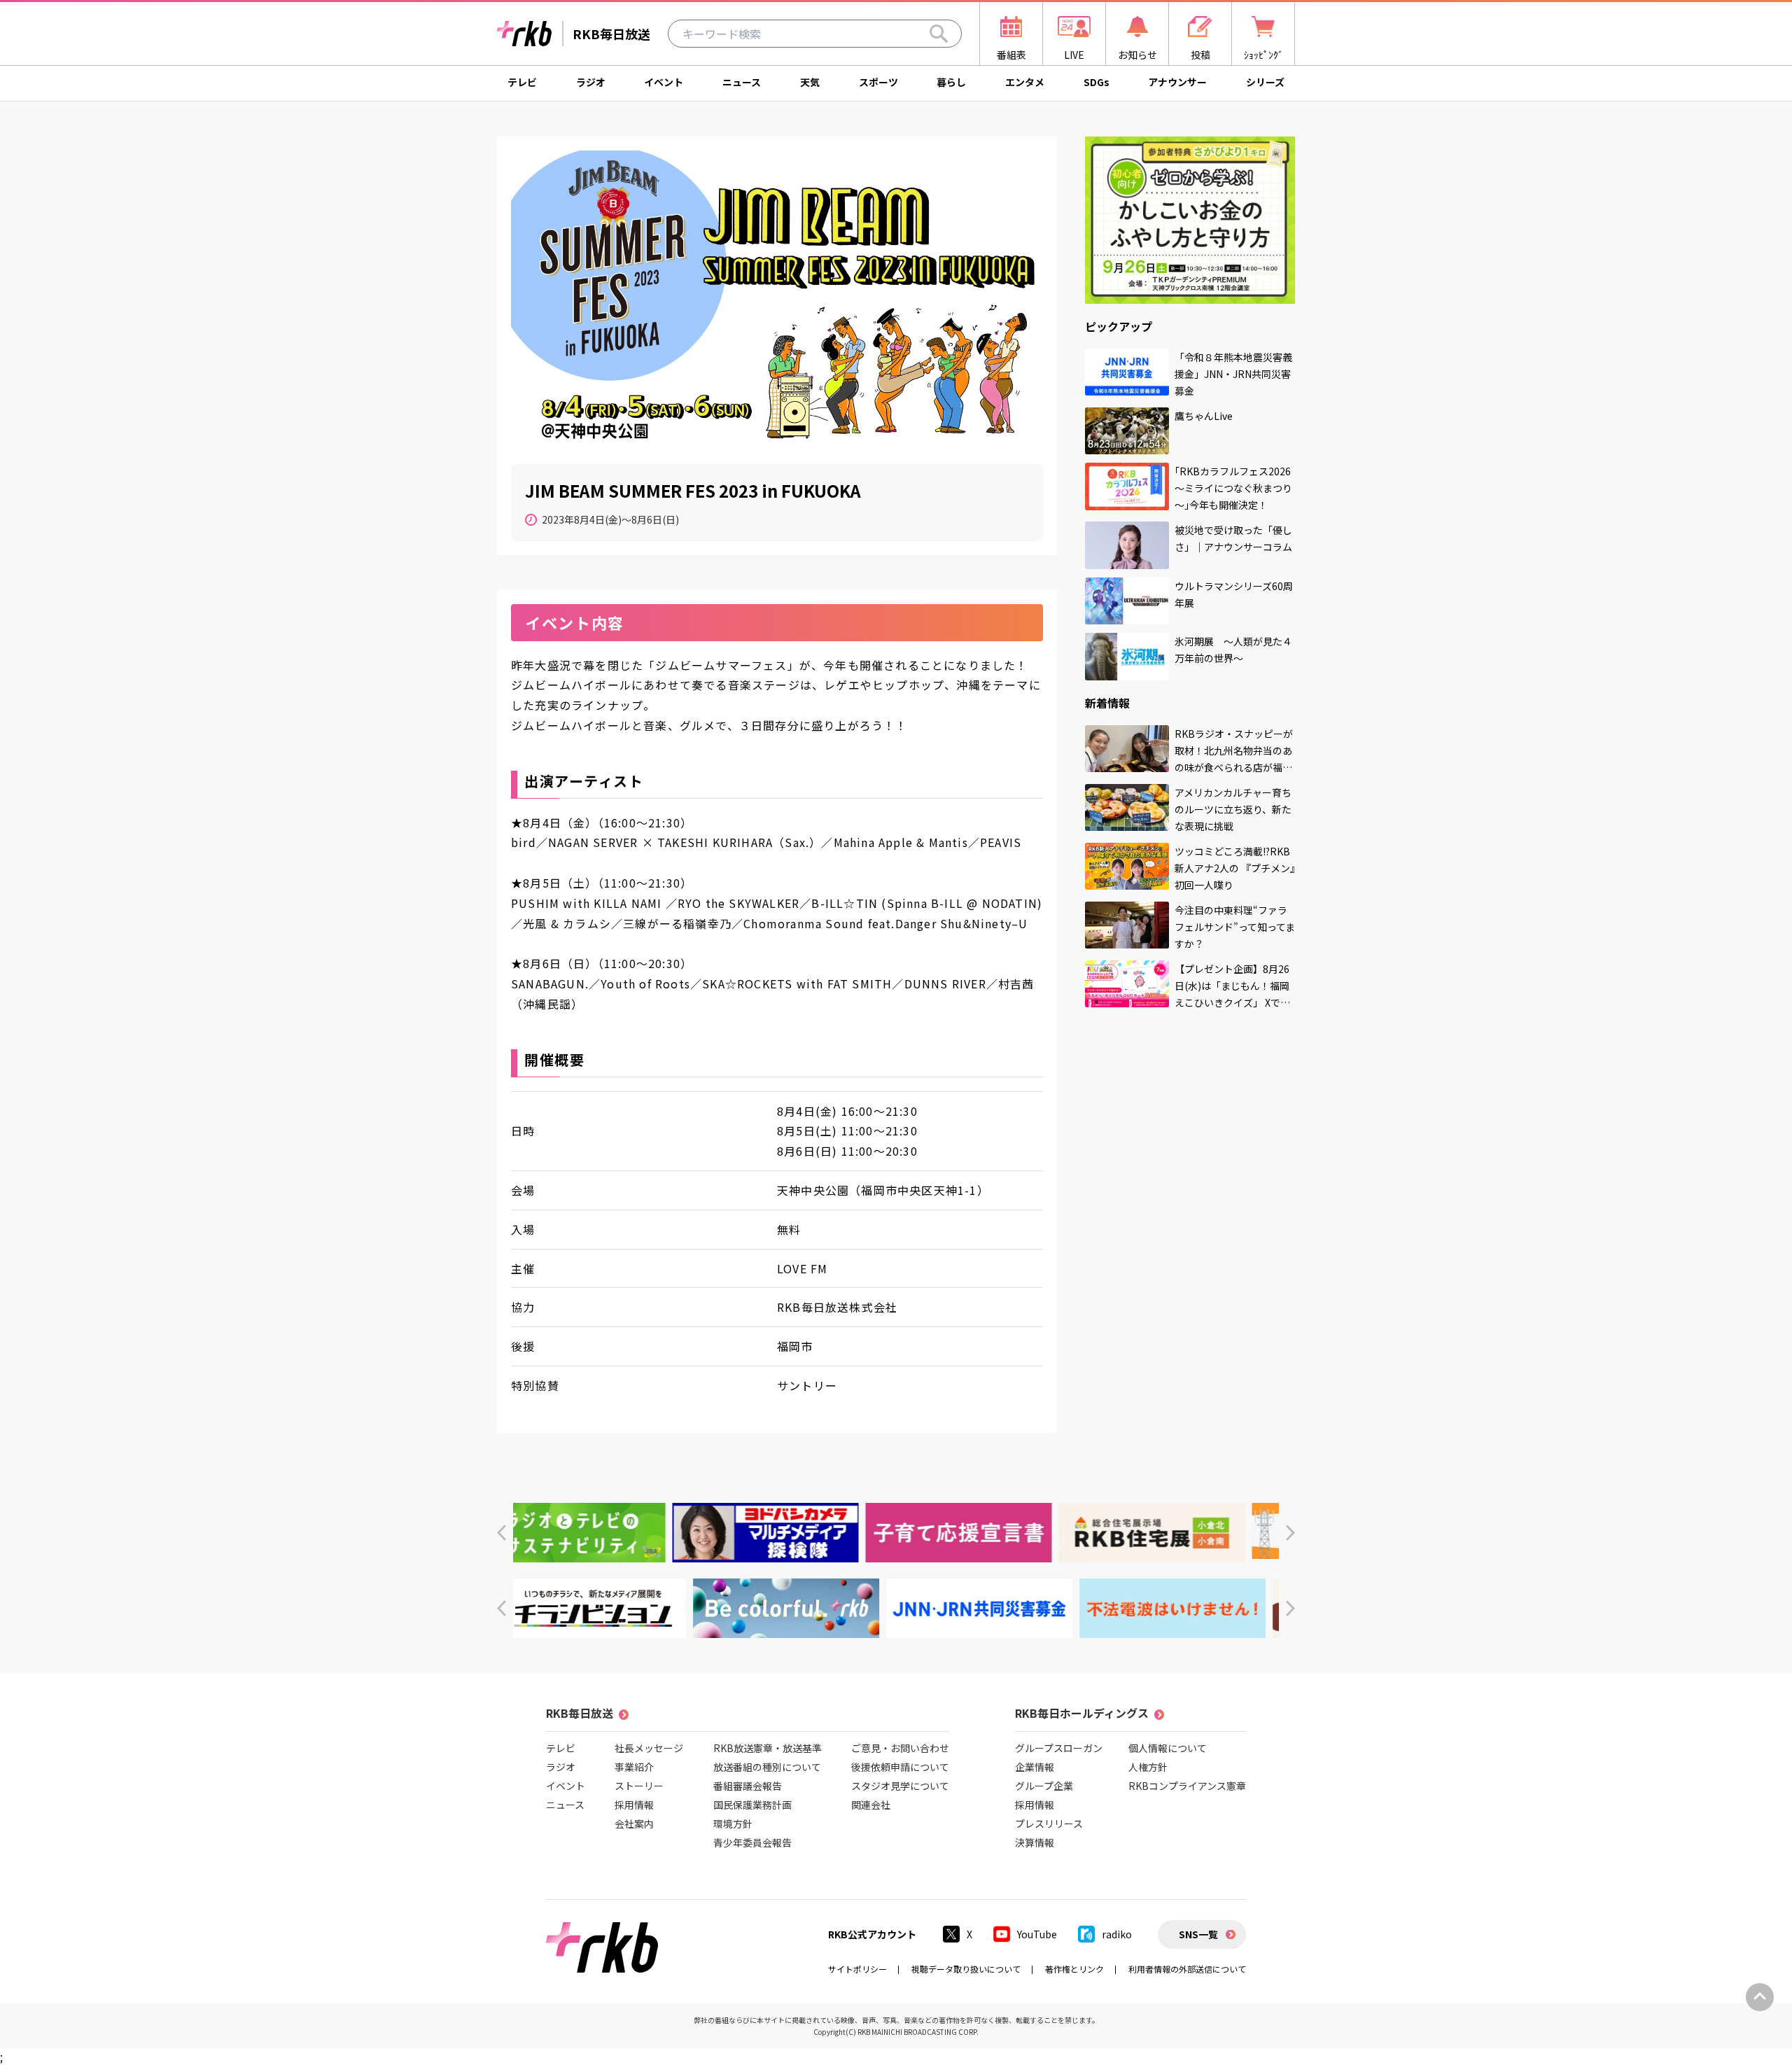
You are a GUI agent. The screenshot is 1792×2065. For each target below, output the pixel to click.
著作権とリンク (1074, 1969)
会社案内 (634, 1823)
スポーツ (878, 82)
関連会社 (871, 1805)
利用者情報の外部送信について (1187, 1969)
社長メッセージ (649, 1748)
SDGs (1097, 82)
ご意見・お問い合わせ (900, 1748)
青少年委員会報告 (752, 1842)
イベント (664, 82)
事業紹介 (634, 1767)
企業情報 (1035, 1767)
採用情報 (634, 1805)
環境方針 (733, 1823)
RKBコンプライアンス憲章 (1187, 1786)
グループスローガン (1059, 1748)
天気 (810, 82)
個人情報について (1168, 1748)
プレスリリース (1049, 1823)
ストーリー (639, 1786)
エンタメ (1025, 82)
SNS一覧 (1198, 1934)
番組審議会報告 (748, 1786)
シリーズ (1265, 82)
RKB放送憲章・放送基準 (768, 1748)
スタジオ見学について (900, 1786)
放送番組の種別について (767, 1767)
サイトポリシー (857, 1969)
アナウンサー (1177, 82)
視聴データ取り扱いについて (966, 1969)
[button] (502, 1533)
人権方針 (1148, 1767)
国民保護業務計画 (752, 1805)
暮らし (951, 82)
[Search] (939, 34)
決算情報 (1035, 1842)
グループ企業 (1044, 1786)
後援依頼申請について (900, 1767)
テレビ (522, 82)
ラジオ (591, 82)
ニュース (742, 82)
